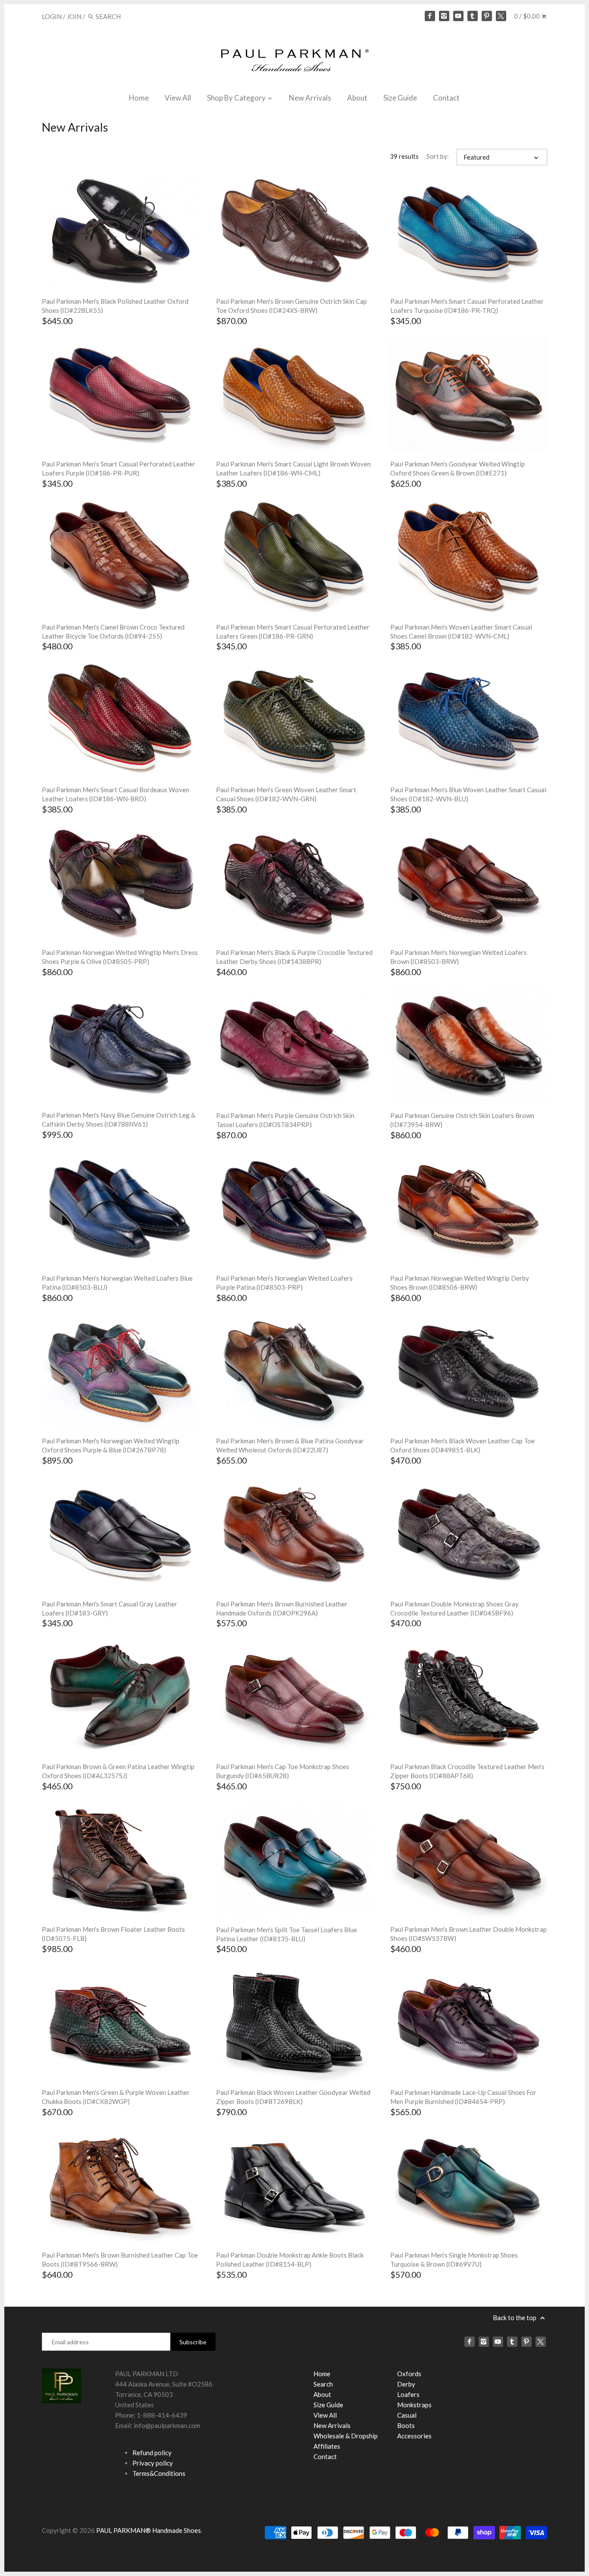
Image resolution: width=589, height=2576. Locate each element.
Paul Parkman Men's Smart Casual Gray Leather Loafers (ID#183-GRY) (110, 1608)
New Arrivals (310, 98)
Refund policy (152, 2453)
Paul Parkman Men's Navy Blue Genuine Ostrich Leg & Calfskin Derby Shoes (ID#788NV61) (119, 1120)
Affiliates (327, 2446)
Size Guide (400, 98)
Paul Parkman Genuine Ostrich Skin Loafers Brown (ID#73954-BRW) (462, 1120)
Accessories (414, 2436)
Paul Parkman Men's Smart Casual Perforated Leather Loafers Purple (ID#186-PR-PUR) (119, 468)
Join (74, 16)
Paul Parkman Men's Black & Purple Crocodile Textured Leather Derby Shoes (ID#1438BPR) (294, 957)
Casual (407, 2415)
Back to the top (515, 2318)
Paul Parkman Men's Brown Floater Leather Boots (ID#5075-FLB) (113, 1934)
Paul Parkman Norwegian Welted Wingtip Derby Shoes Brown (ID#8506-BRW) (460, 1283)
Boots (406, 2425)
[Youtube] (458, 16)
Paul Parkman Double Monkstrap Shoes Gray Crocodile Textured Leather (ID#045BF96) (454, 1608)
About (357, 98)
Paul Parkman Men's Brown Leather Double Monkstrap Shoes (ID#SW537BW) (468, 1934)
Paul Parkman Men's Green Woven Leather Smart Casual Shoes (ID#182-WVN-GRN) (286, 794)
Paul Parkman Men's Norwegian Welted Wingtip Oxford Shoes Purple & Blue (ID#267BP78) (111, 1445)
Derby (406, 2384)
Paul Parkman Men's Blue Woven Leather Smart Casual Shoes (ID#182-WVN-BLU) (468, 794)
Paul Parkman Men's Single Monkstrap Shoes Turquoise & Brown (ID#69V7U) (454, 2260)
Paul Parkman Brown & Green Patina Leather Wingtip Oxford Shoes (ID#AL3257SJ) (118, 1771)
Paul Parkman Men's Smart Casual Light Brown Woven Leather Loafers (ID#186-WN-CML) (293, 468)
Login (52, 16)
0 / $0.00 (528, 16)
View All (178, 98)
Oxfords (409, 2374)
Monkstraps (414, 2405)
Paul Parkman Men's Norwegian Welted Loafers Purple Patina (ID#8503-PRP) (284, 1283)
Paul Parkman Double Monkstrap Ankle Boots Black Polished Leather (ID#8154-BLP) (290, 2260)
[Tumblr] (473, 16)
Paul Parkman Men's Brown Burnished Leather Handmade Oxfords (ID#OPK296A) (282, 1608)
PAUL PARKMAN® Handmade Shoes (149, 2530)
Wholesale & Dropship (346, 2436)
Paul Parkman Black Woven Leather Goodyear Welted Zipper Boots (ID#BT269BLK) (293, 2097)
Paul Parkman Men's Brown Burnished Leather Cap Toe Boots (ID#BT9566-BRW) (120, 2260)
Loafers (408, 2394)
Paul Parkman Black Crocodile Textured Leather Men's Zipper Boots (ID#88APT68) (467, 1771)
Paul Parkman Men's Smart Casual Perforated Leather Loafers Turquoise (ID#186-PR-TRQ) (467, 306)
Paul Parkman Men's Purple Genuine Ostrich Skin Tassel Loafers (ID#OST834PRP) (285, 1120)
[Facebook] (430, 16)
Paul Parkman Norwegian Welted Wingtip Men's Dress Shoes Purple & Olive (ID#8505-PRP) (120, 957)
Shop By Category (237, 98)
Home (139, 98)
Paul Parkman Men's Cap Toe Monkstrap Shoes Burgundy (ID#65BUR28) (283, 1771)
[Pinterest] (487, 16)
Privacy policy (153, 2463)
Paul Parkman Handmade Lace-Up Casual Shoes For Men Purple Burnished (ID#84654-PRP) (463, 2097)
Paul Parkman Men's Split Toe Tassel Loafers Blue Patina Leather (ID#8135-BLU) (287, 1934)
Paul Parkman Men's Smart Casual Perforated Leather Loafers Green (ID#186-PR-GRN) (293, 631)
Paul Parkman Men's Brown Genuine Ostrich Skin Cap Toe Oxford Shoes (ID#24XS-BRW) (291, 306)
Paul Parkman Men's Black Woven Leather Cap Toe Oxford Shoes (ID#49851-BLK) (462, 1445)
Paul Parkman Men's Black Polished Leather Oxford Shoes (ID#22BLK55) (115, 306)
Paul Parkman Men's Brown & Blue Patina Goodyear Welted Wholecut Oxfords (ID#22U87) (290, 1445)
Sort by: (438, 156)
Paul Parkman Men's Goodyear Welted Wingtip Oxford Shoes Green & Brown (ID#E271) (457, 468)
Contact (446, 98)
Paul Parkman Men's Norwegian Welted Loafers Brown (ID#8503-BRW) (459, 957)
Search (323, 2384)
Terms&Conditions (159, 2473)
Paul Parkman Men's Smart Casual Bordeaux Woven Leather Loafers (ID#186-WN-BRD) (116, 794)
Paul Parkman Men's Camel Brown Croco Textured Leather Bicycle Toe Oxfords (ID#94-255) (113, 631)
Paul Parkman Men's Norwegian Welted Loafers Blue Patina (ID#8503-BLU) (117, 1283)
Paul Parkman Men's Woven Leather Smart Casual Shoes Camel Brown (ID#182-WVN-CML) (461, 631)
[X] (501, 16)
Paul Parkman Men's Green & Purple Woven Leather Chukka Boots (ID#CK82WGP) (116, 2097)
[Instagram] (444, 16)
